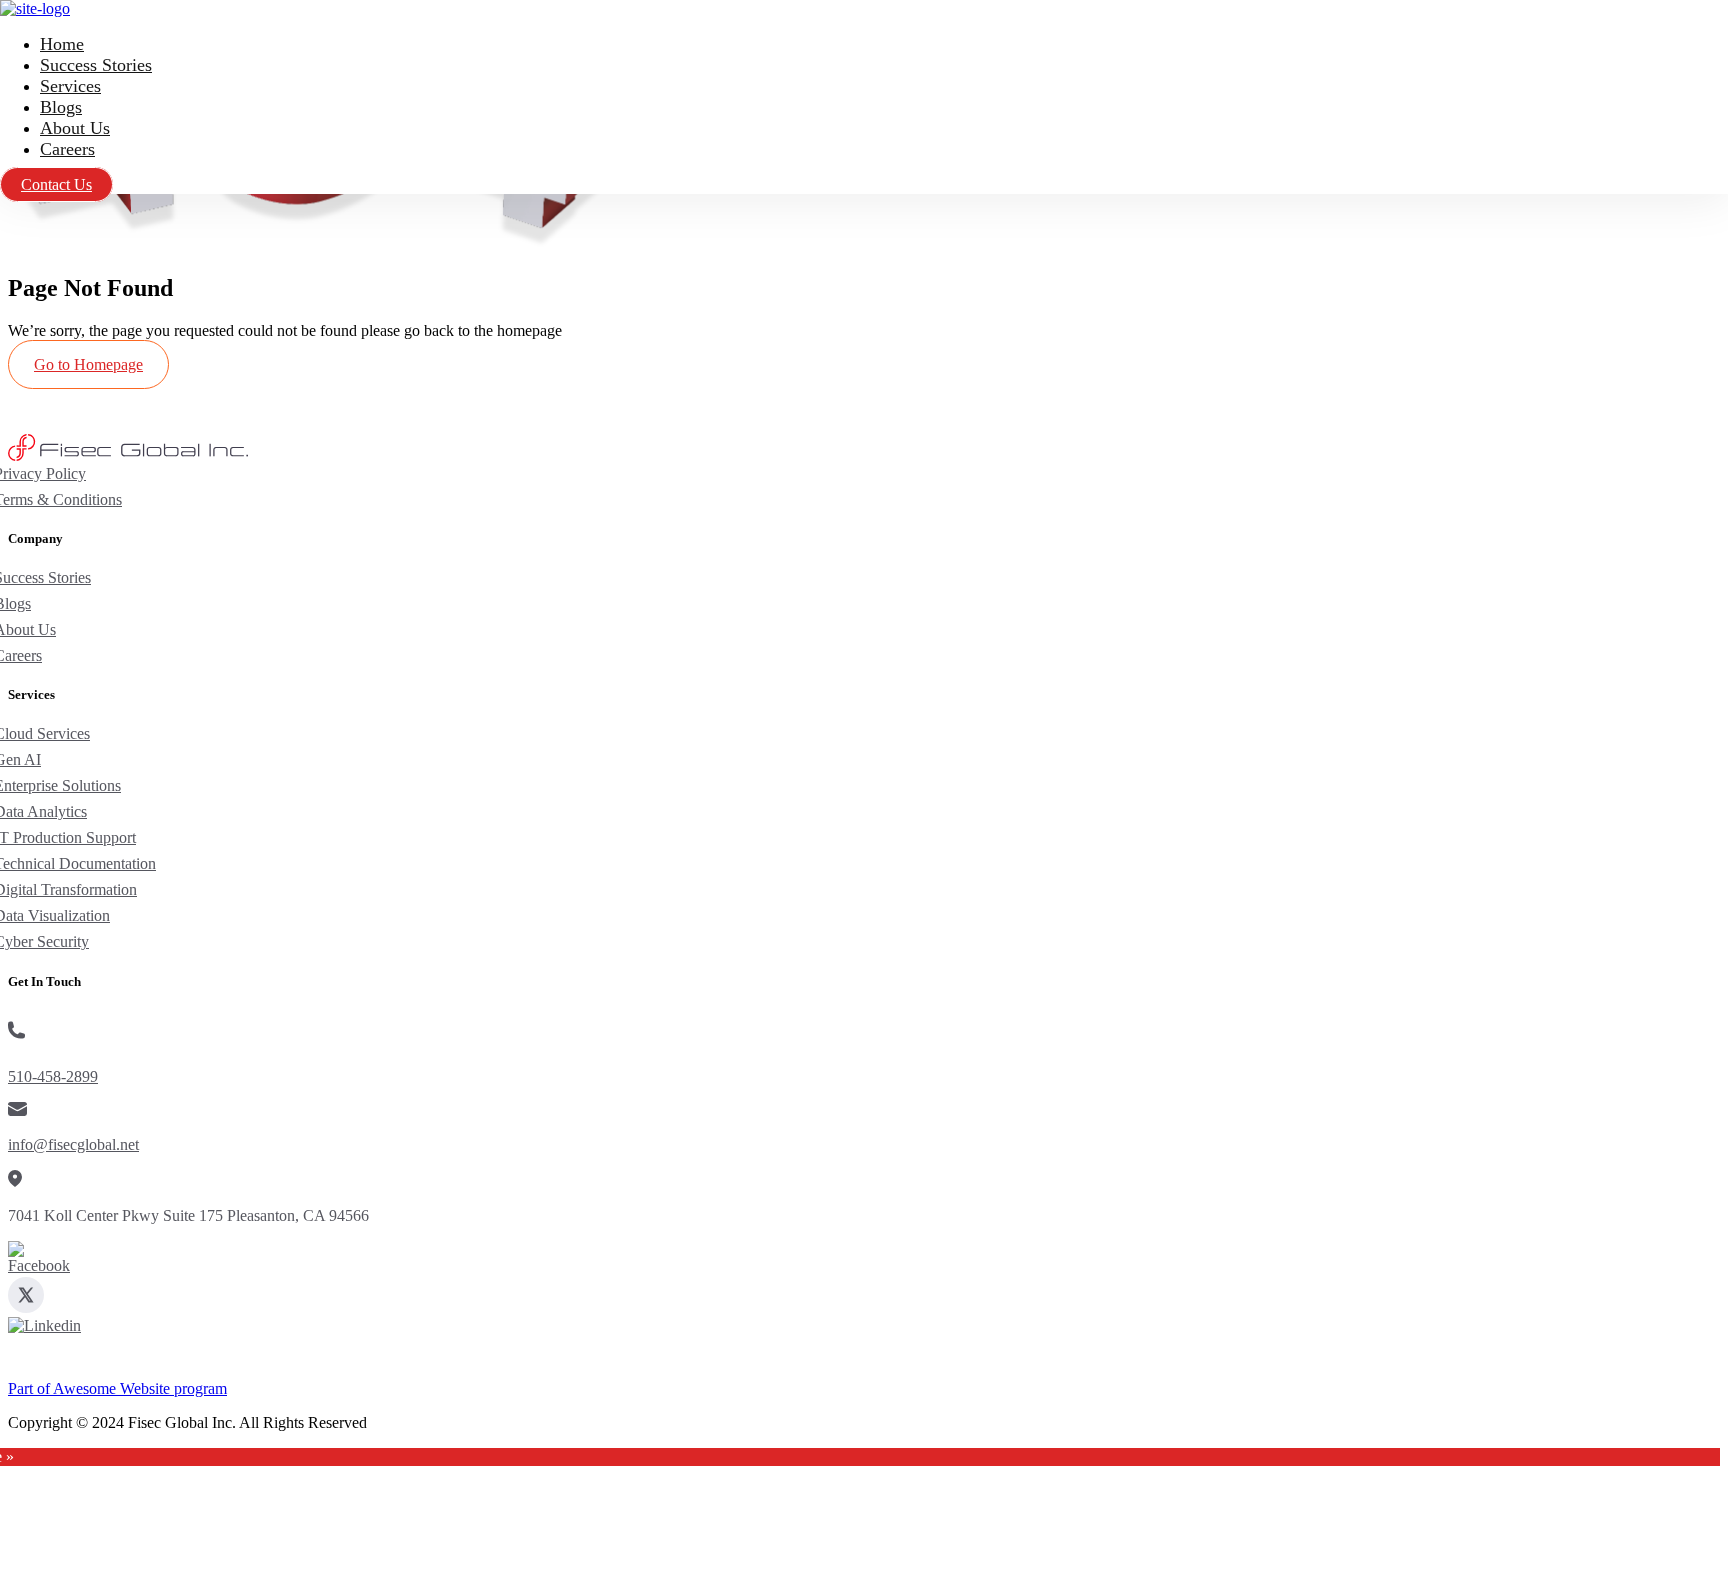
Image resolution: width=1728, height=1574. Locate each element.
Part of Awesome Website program (117, 1388)
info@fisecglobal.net (73, 1144)
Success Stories (96, 65)
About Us (75, 128)
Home (62, 44)
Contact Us (56, 184)
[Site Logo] (35, 8)
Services (70, 86)
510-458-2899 (53, 1076)
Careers (67, 149)
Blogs (61, 107)
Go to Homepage (88, 364)
